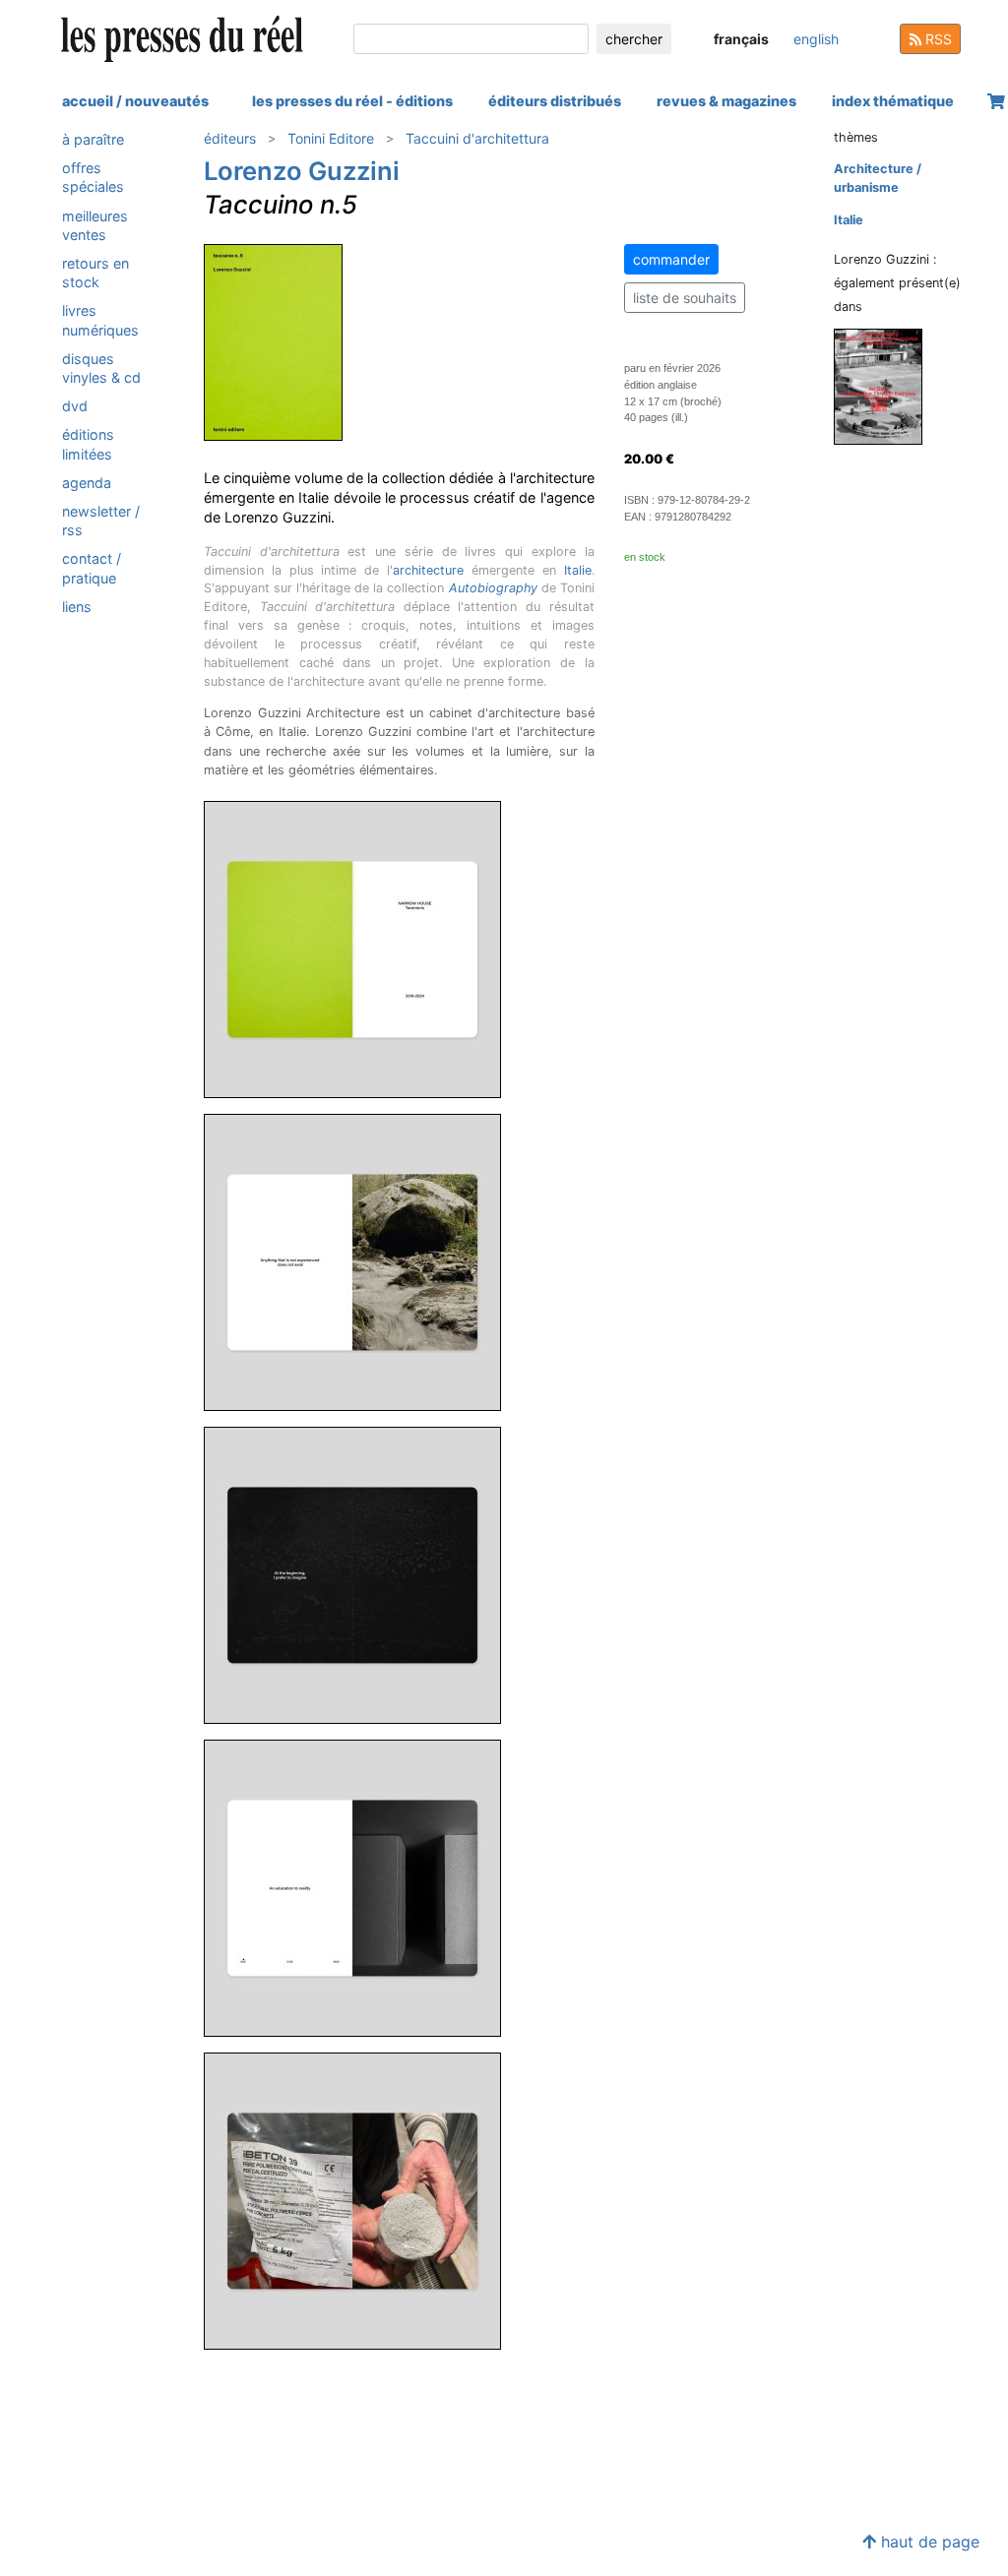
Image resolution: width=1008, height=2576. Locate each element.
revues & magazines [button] (726, 101)
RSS (937, 39)
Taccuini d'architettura (477, 138)
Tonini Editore (331, 138)
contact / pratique (92, 568)
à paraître (93, 139)
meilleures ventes (95, 225)
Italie (578, 570)
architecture (428, 570)
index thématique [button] (893, 101)
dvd (75, 406)
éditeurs (230, 138)
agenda (87, 483)
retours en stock (95, 273)
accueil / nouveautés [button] (135, 101)
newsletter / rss (101, 521)
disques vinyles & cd (101, 368)
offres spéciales (93, 177)
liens (77, 607)
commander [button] (671, 259)
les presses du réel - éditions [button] (352, 101)
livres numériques (100, 320)
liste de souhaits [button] (685, 298)
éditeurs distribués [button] (555, 101)
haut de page (928, 2542)
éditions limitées (88, 444)
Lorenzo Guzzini (302, 171)
